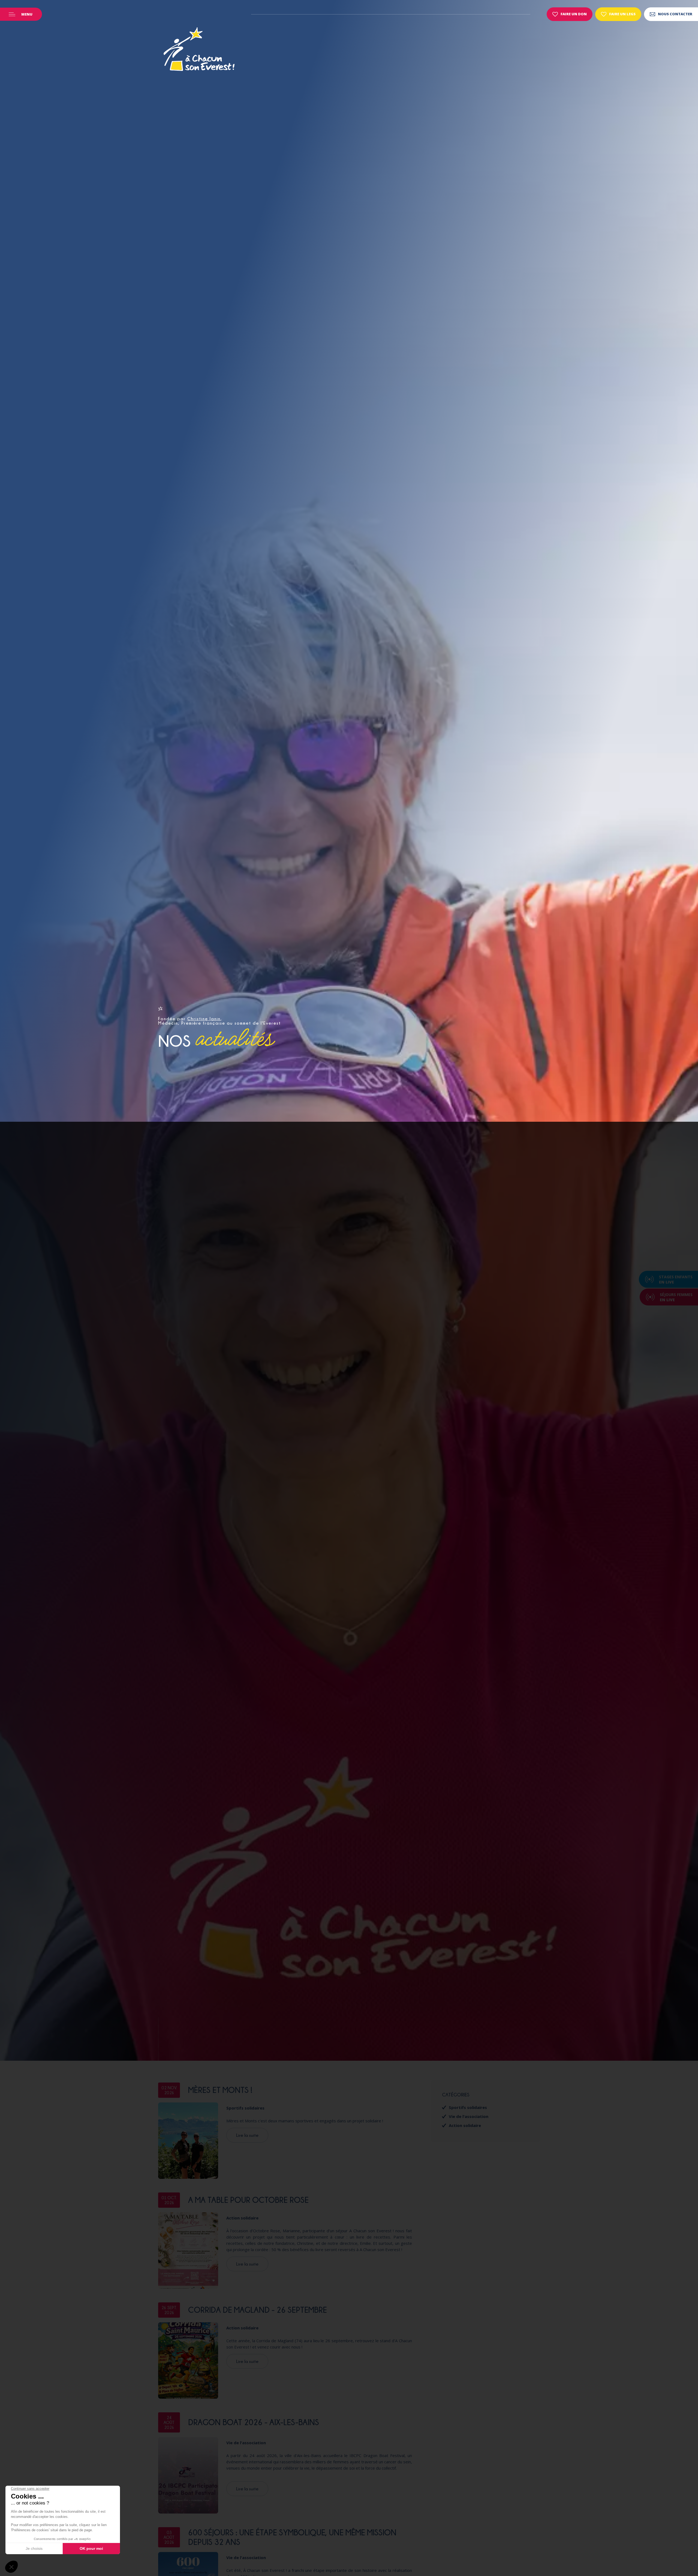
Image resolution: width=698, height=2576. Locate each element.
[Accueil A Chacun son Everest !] (199, 50)
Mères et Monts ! (220, 2090)
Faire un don (574, 14)
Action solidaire (242, 2218)
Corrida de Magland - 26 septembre (258, 2310)
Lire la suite (247, 2135)
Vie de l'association (246, 2443)
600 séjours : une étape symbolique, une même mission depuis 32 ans (292, 2537)
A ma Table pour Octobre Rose (248, 2200)
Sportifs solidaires (245, 2108)
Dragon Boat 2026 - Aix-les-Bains (254, 2422)
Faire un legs (622, 14)
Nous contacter (675, 14)
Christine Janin (204, 1019)
